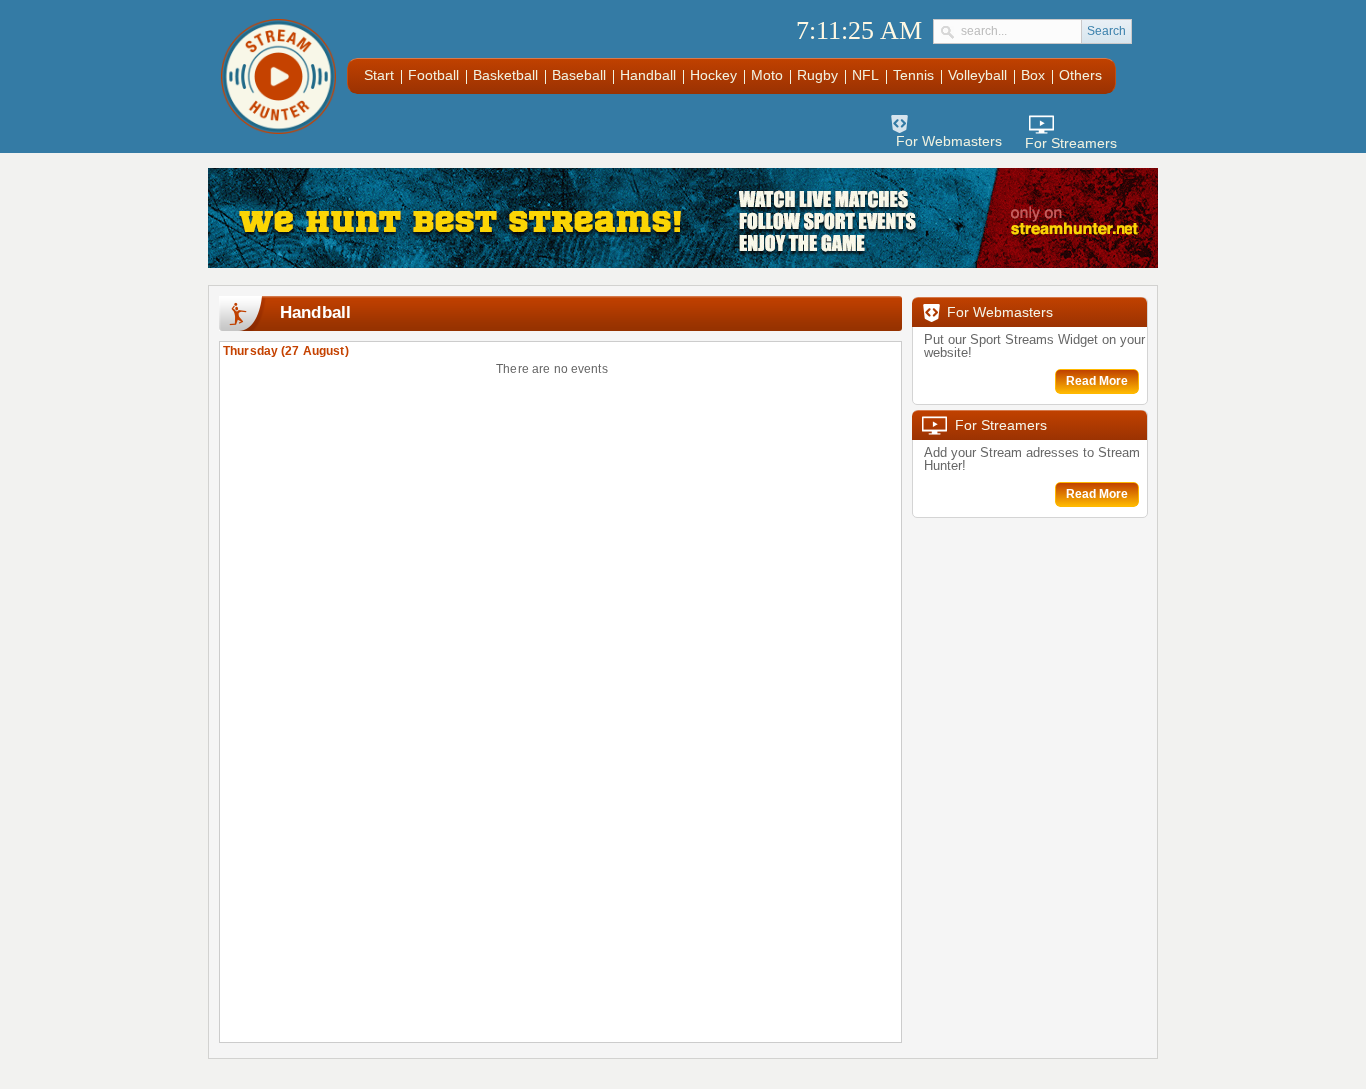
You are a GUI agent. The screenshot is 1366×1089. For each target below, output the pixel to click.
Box (1033, 75)
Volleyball (977, 75)
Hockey (713, 75)
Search (1106, 31)
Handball (648, 75)
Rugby (817, 75)
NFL (865, 75)
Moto (767, 75)
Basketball (505, 75)
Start (379, 75)
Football (433, 75)
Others (1080, 75)
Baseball (579, 75)
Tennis (913, 75)
